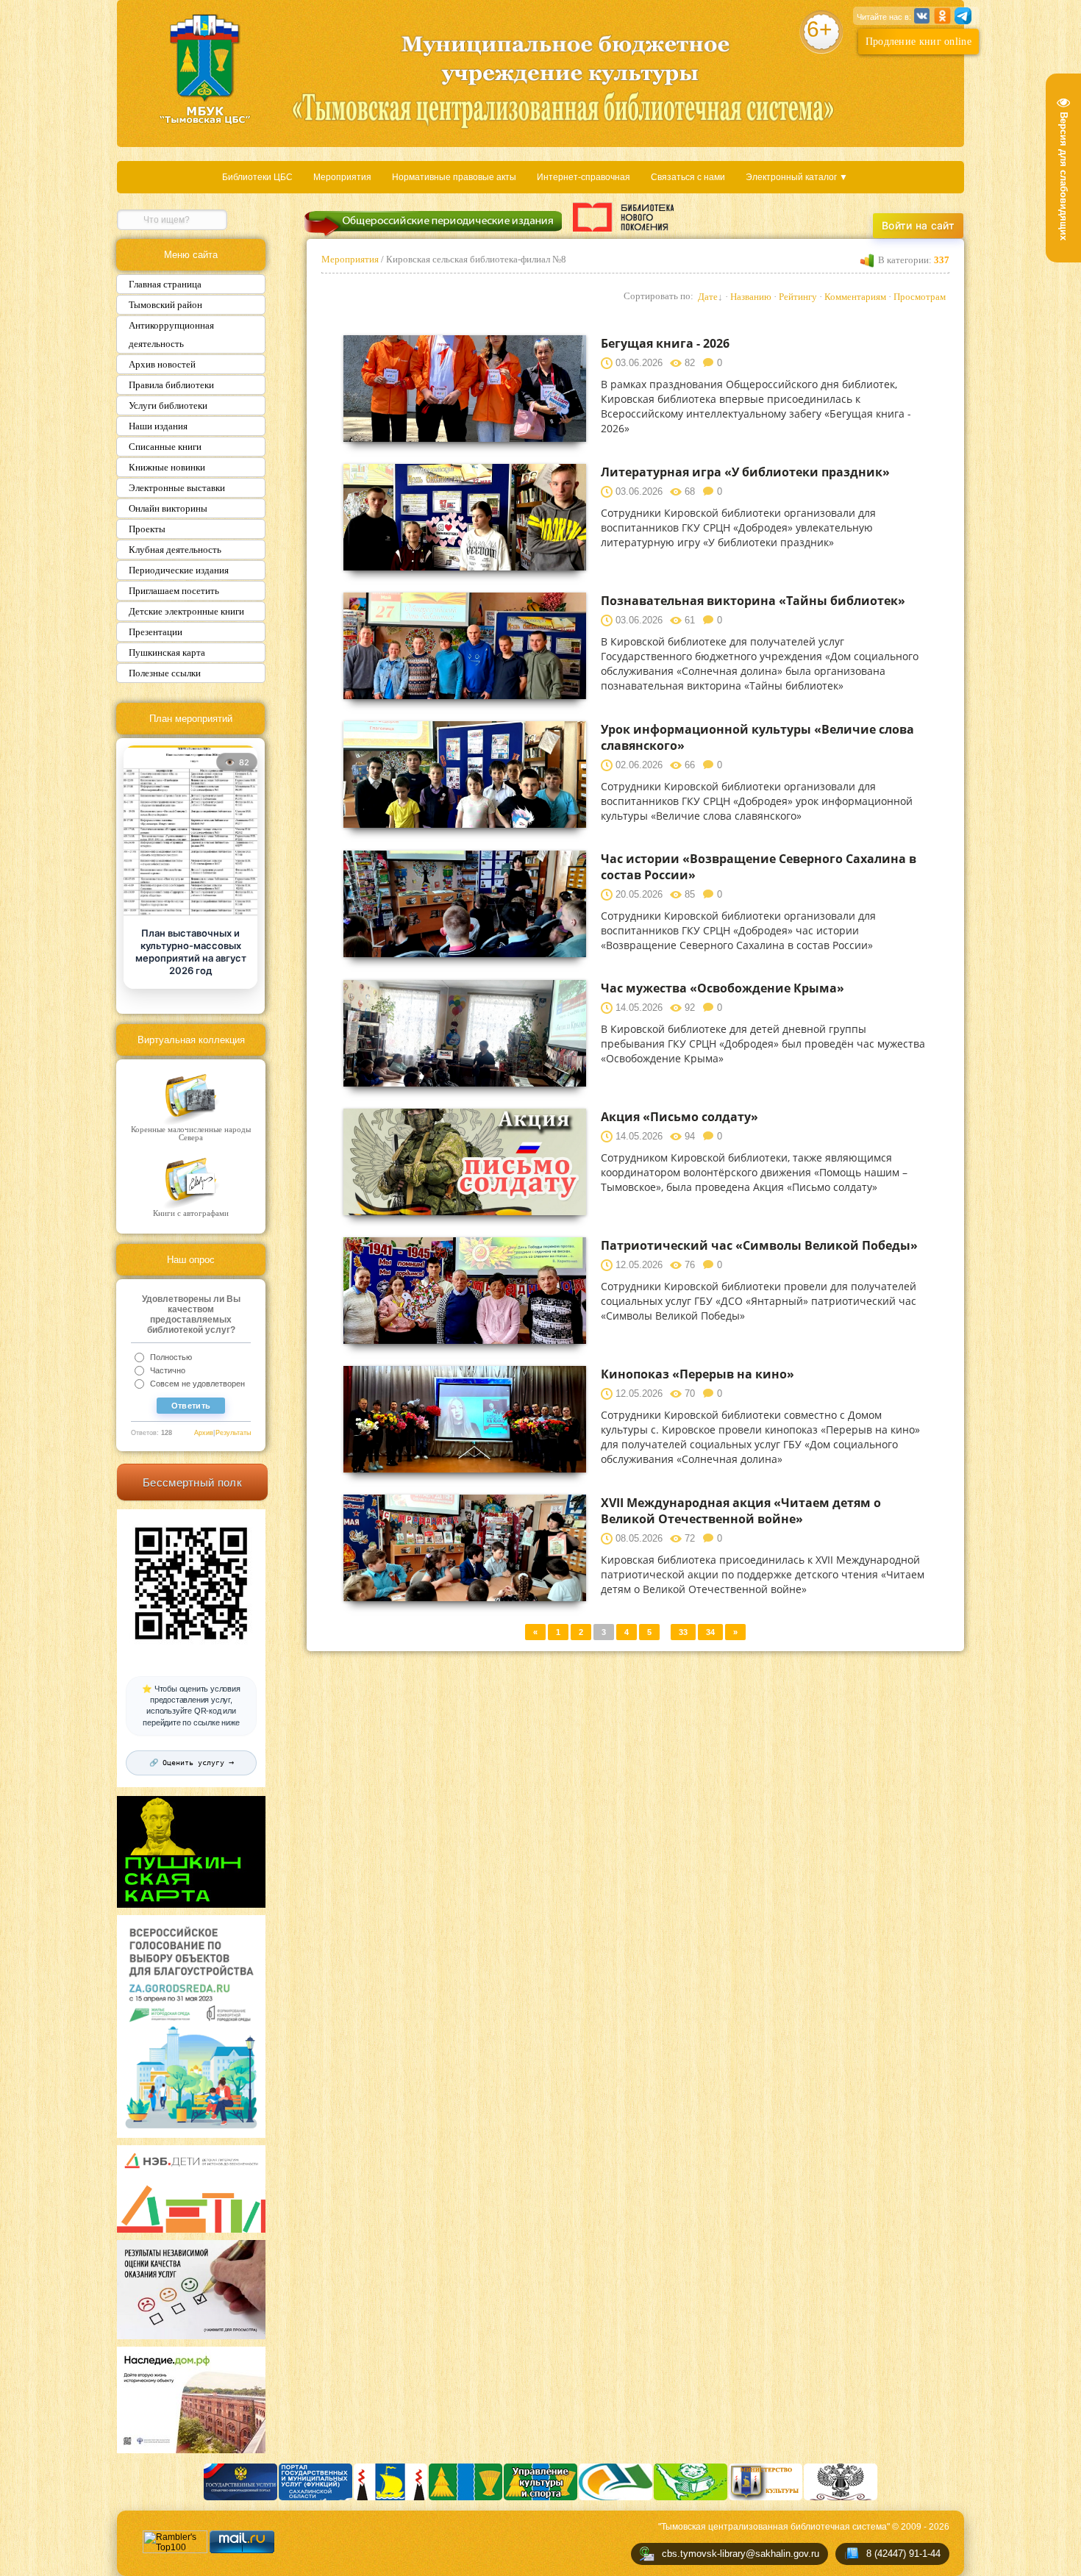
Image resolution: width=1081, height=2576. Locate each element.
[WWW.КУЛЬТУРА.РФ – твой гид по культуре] (623, 217)
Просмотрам (920, 297)
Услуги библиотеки (168, 405)
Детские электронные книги (186, 611)
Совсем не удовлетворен (197, 1384)
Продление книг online (918, 42)
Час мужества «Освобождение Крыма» (723, 988)
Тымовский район (165, 305)
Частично (168, 1370)
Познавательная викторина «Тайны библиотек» (753, 601)
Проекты (147, 529)
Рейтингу (798, 297)
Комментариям (855, 297)
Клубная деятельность (175, 550)
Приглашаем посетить (174, 591)
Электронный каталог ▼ (797, 177)
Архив (204, 1433)
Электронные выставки (177, 488)
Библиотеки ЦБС (257, 177)
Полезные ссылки (165, 673)
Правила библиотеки (171, 385)
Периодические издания (179, 570)
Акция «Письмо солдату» (679, 1117)
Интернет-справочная (584, 177)
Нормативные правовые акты (454, 177)
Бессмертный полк (192, 1482)
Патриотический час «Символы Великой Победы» (759, 1245)
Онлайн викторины (168, 508)
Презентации (156, 632)
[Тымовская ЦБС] (205, 71)
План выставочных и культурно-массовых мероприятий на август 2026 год (191, 952)
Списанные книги (165, 447)
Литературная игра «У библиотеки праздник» (745, 472)
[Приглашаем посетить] (190, 832)
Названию (751, 297)
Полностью (171, 1357)
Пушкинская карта (167, 652)
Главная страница (165, 284)
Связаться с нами (688, 177)
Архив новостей (162, 364)
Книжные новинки (167, 467)
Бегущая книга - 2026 (665, 343)
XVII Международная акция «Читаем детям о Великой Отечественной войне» (741, 1511)
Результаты (233, 1433)
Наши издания (158, 426)
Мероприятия (342, 177)
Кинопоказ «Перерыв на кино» (698, 1374)
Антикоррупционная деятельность (171, 334)
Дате (708, 297)
